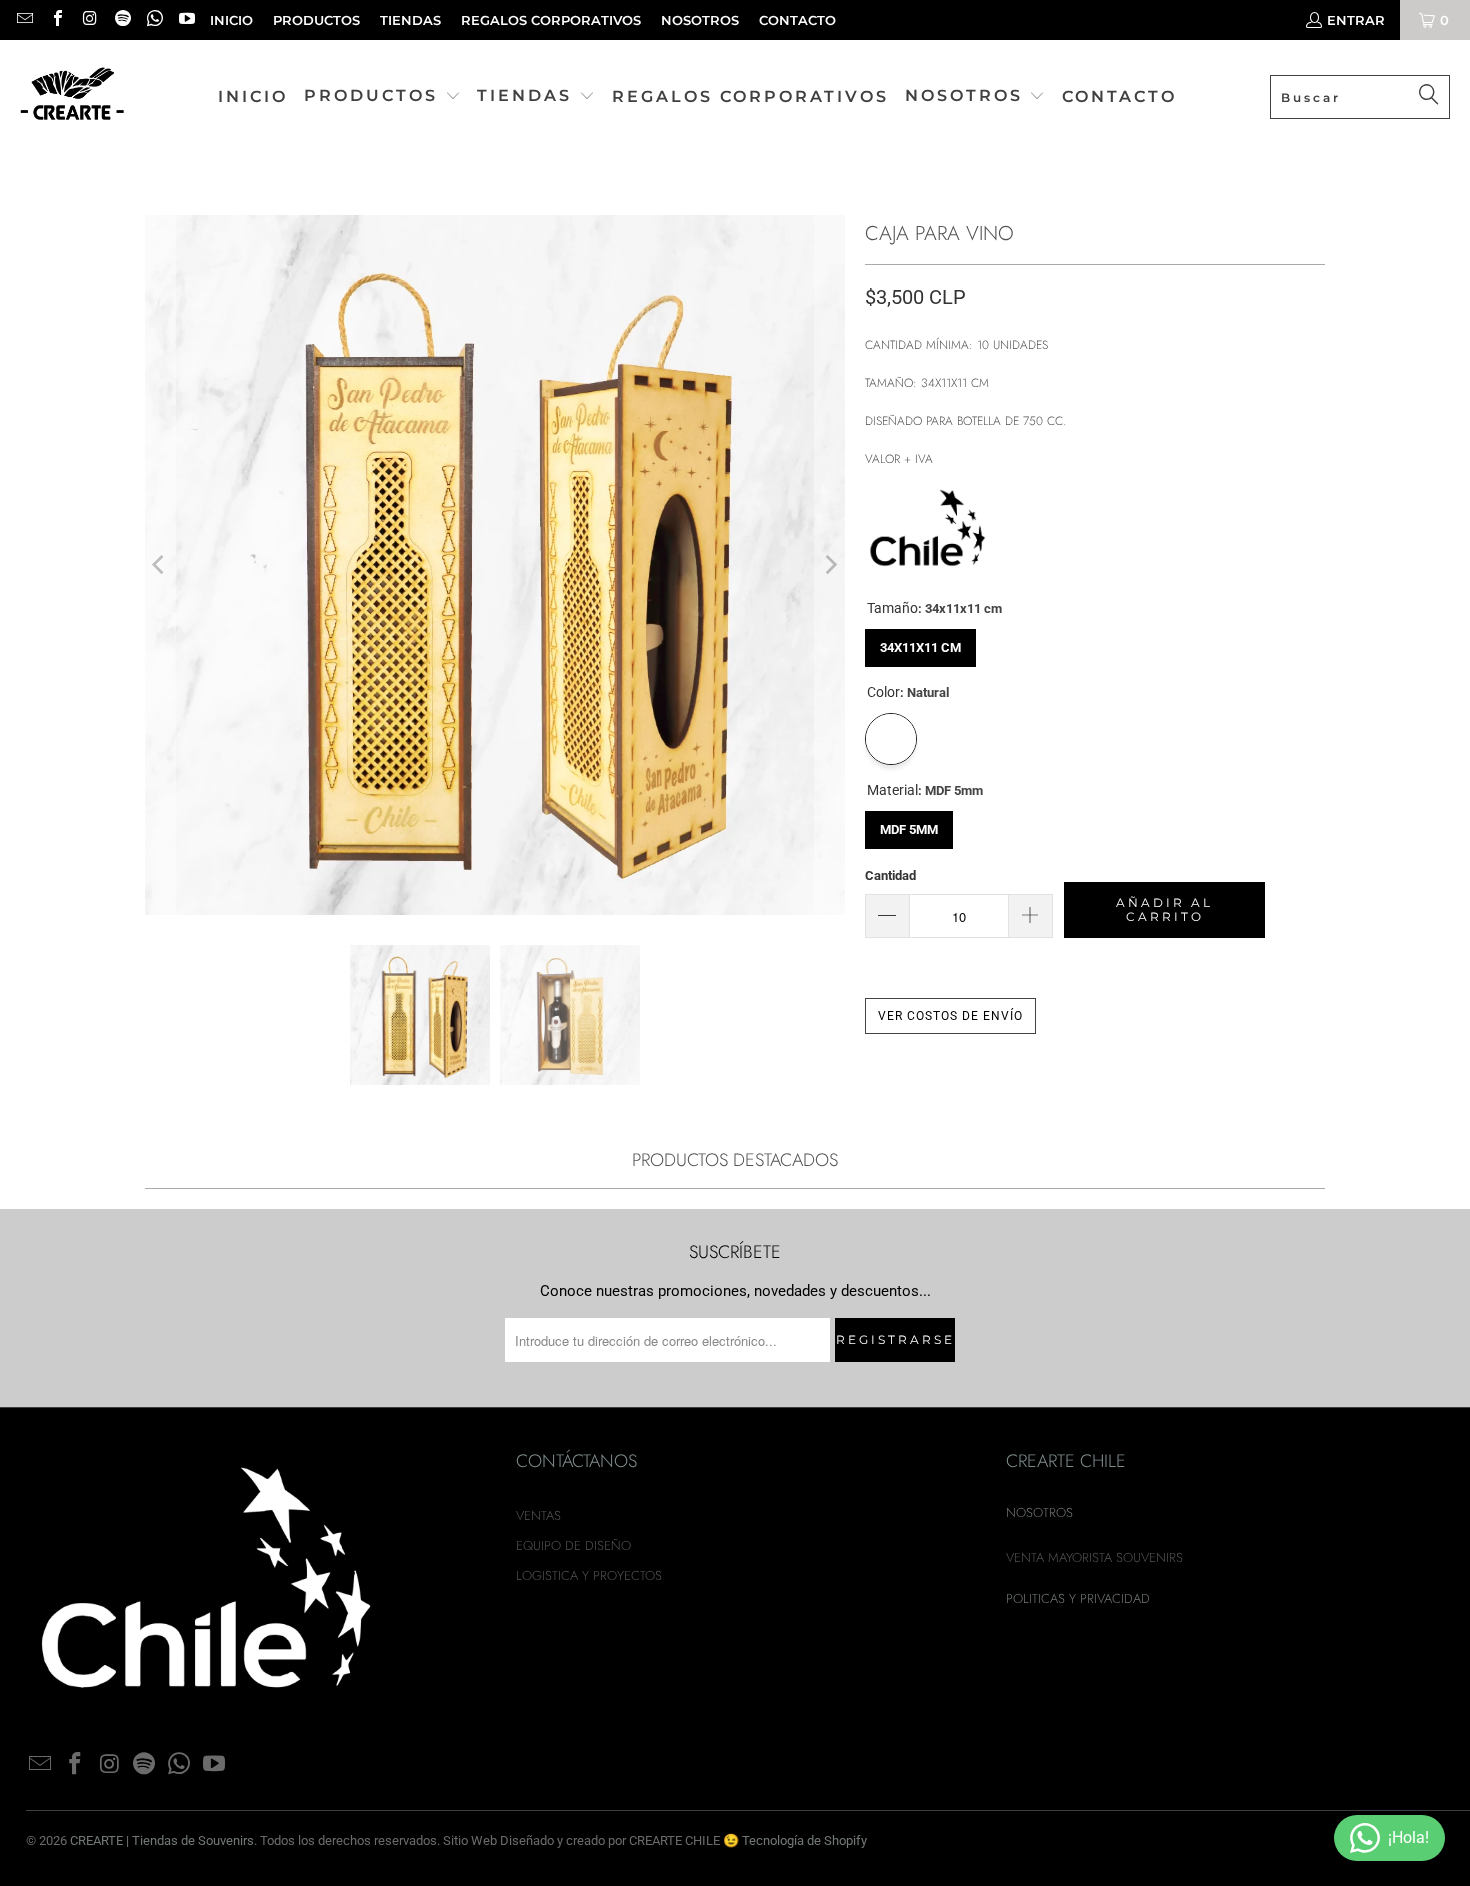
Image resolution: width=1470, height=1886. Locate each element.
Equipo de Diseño (573, 1545)
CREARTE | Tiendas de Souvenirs (162, 1840)
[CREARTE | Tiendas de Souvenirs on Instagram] (89, 20)
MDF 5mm (909, 824)
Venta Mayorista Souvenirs (1094, 1557)
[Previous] (160, 565)
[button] (382, 97)
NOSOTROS (700, 20)
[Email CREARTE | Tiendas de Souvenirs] (24, 20)
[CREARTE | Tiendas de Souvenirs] (72, 97)
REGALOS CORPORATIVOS (551, 20)
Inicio (231, 20)
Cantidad (890, 875)
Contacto (797, 20)
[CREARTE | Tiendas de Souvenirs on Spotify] (121, 20)
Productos (316, 20)
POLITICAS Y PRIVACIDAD (1078, 1598)
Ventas (538, 1515)
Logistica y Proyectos (589, 1575)
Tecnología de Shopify (804, 1840)
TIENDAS (410, 20)
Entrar (1356, 20)
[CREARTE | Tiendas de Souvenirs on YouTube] (186, 20)
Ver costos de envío (950, 1016)
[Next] (830, 565)
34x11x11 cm (921, 642)
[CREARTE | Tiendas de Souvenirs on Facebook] (56, 20)
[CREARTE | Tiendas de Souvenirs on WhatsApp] (154, 20)
